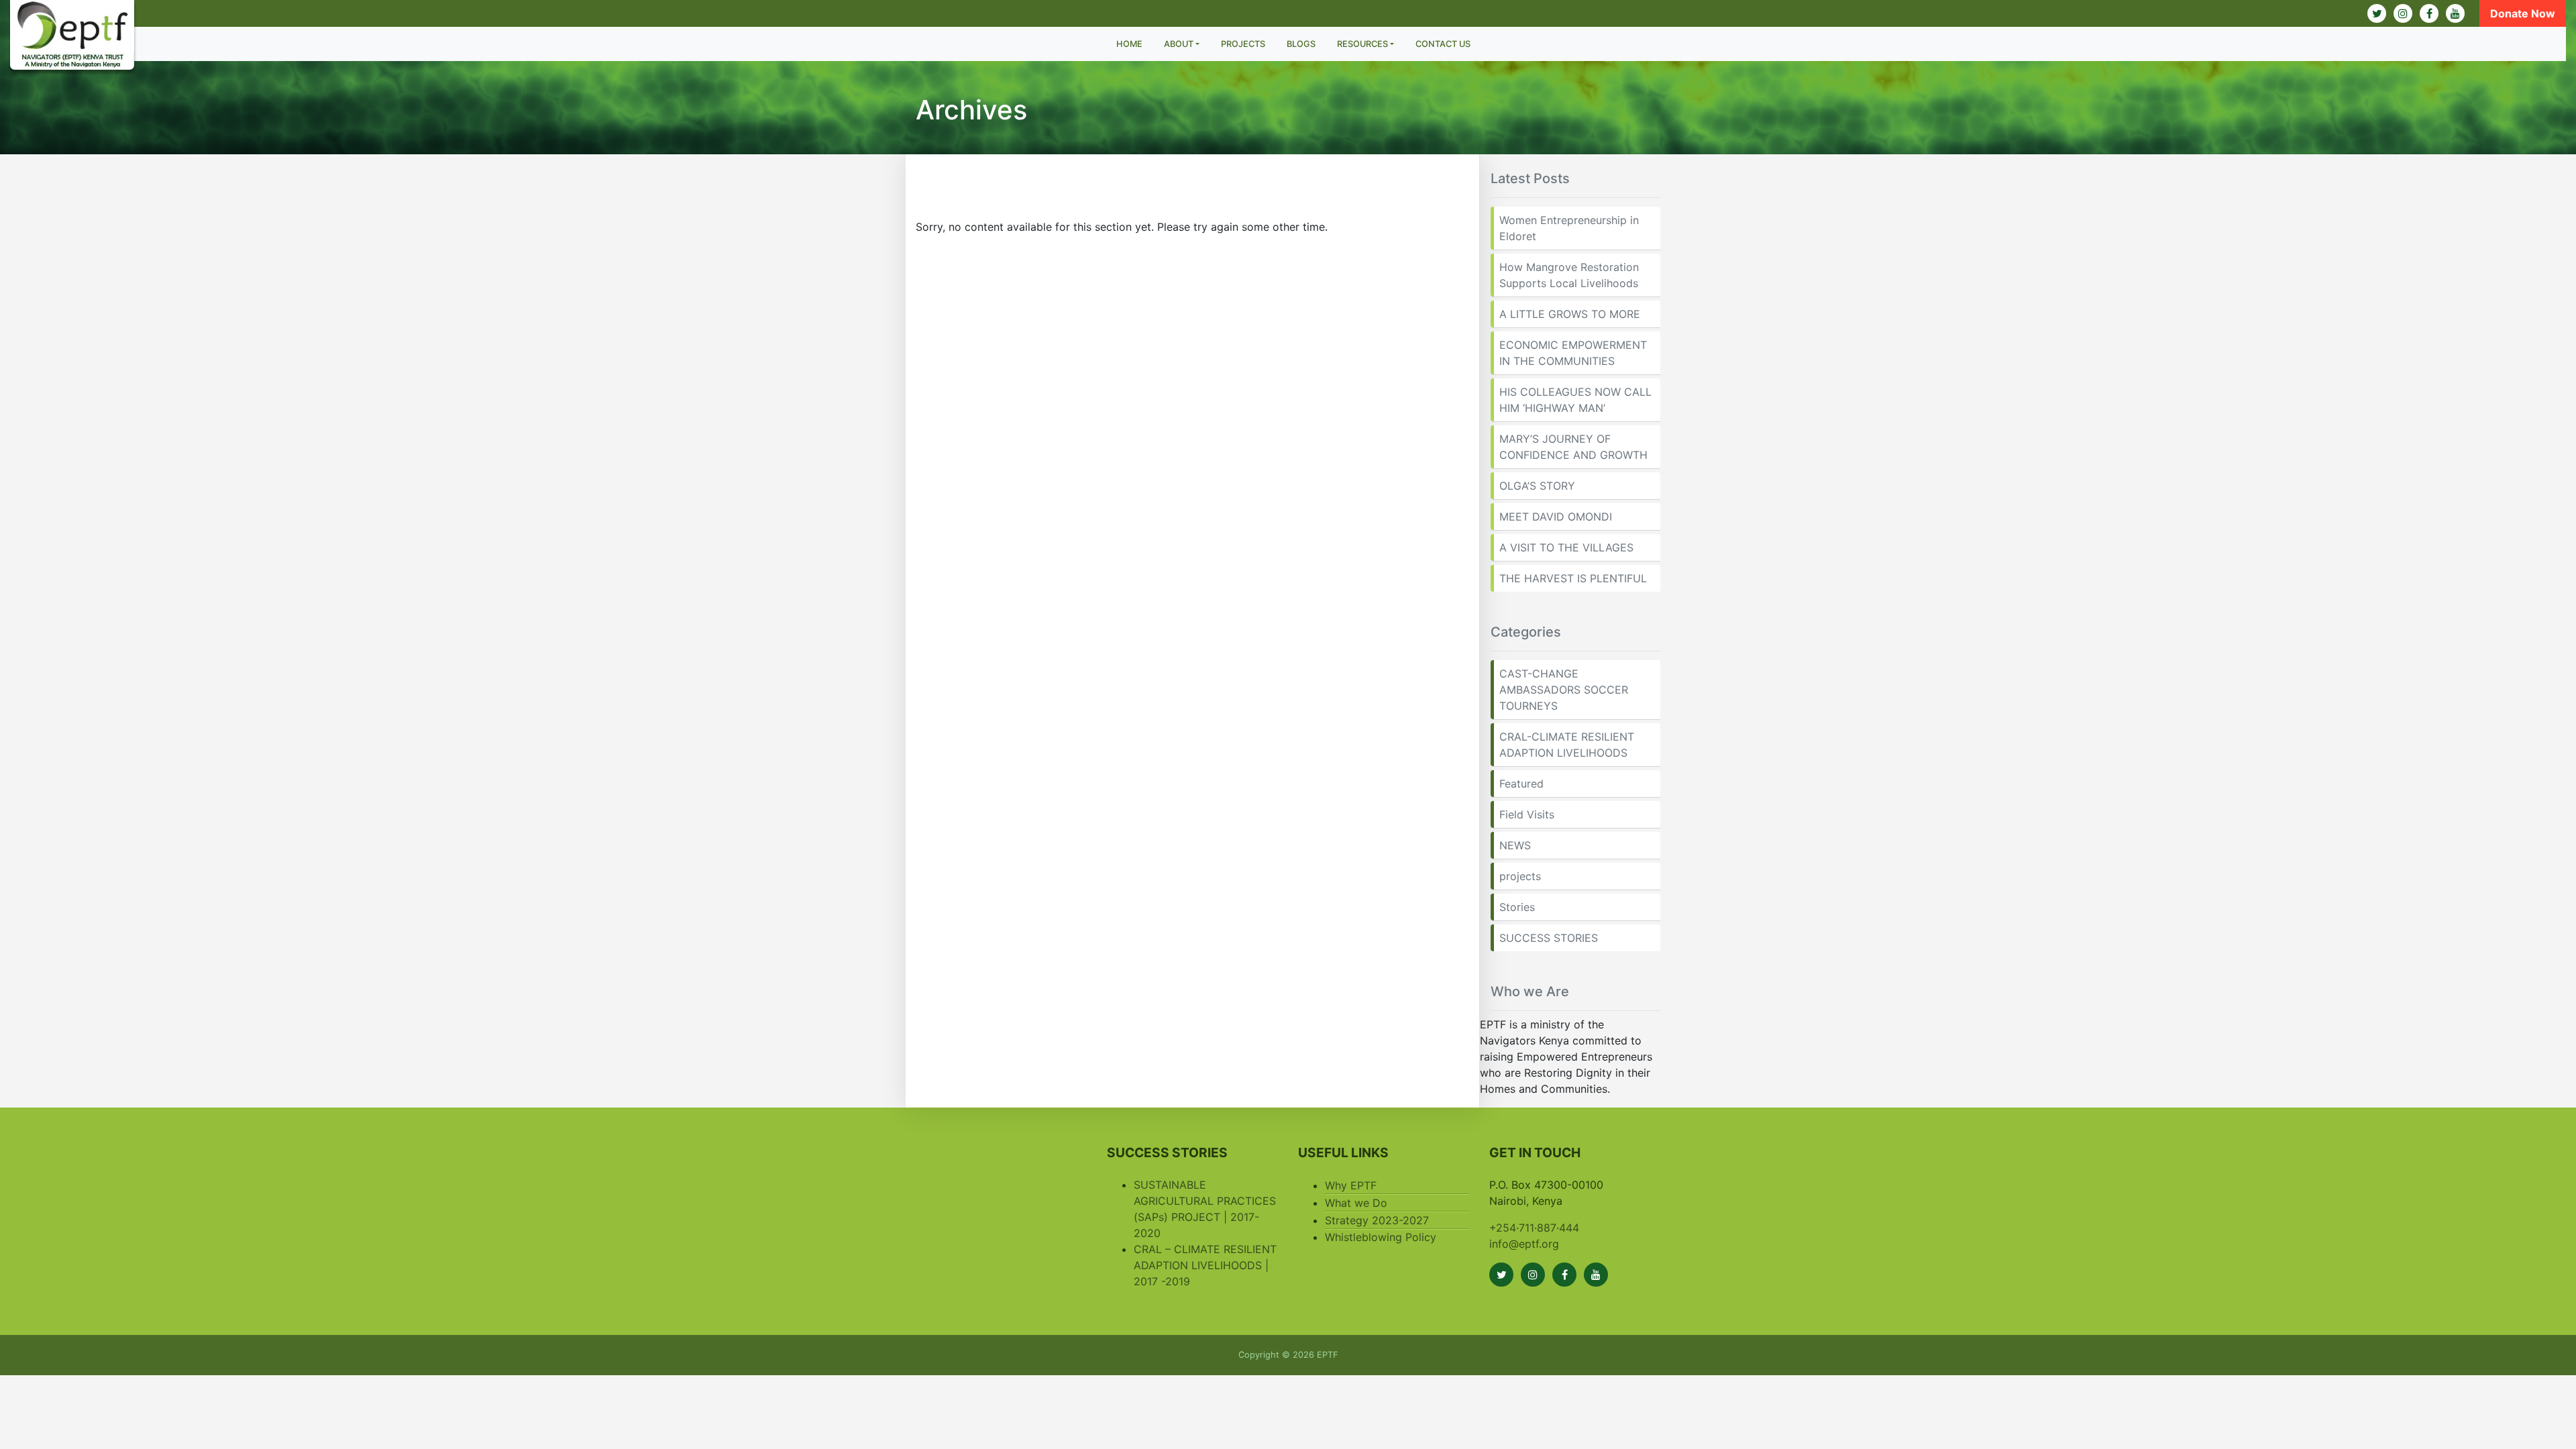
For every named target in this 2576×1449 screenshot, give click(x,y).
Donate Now (2523, 13)
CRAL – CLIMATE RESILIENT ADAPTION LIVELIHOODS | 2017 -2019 (1205, 1265)
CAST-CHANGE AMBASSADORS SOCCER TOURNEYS (1564, 690)
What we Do (1356, 1203)
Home (1129, 44)
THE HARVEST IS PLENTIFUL (1573, 578)
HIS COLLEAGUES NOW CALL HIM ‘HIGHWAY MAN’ (1575, 400)
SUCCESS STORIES (1549, 938)
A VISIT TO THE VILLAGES (1566, 547)
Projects (1243, 44)
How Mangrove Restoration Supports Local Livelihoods (1569, 275)
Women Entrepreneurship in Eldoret (1569, 228)
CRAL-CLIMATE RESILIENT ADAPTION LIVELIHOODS (1567, 745)
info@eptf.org (1524, 1244)
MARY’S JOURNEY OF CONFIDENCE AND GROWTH (1573, 447)
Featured (1521, 784)
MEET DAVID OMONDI (1556, 517)
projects (1520, 876)
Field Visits (1527, 814)
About (1179, 44)
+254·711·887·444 (1534, 1228)
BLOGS (1301, 44)
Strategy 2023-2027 (1377, 1220)
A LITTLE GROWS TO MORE (1570, 314)
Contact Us (1443, 44)
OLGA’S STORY (1537, 486)
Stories (1517, 907)
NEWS (1515, 845)
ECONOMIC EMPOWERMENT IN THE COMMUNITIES (1573, 353)
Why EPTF (1351, 1185)
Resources (1362, 44)
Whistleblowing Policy (1381, 1237)
